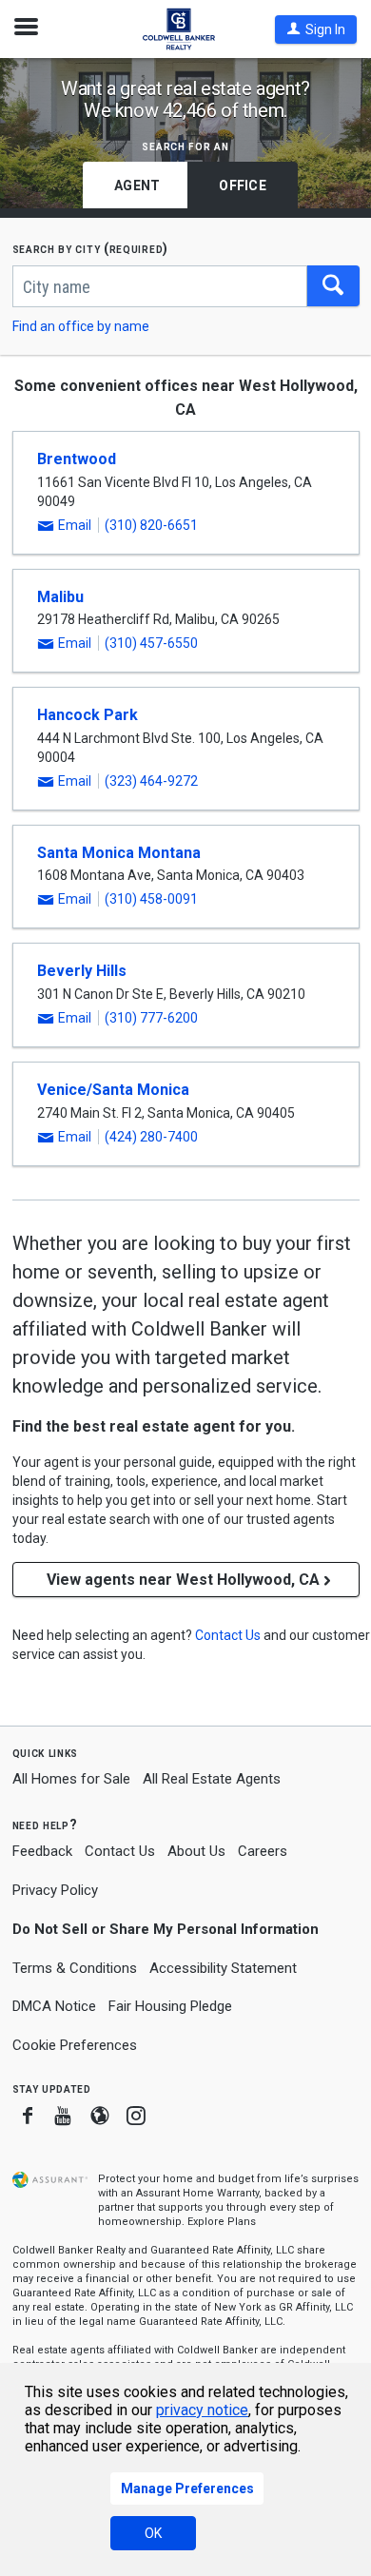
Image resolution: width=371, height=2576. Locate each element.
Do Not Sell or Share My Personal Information (166, 1929)
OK (153, 2533)
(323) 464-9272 (151, 781)
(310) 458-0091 (151, 899)
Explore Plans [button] (222, 2222)
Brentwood (77, 459)
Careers (263, 1851)
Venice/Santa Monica (113, 1090)
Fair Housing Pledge (170, 2006)
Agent (137, 185)
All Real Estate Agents (212, 1779)
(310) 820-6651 (151, 525)
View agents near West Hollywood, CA (183, 1580)
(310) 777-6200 (151, 1018)
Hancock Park (88, 715)
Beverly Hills (82, 971)
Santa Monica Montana (119, 853)
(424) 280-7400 (151, 1137)
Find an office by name (81, 326)
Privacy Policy (55, 1890)
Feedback (42, 1852)
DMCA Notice (54, 2006)
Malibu (60, 597)
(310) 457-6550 (151, 643)
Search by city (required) (91, 249)
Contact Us (120, 1851)
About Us (196, 1851)
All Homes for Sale (71, 1779)
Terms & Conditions (75, 1968)
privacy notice (202, 2410)
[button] (316, 29)
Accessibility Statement (223, 1968)
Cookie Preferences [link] (75, 2045)
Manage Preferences (187, 2488)
